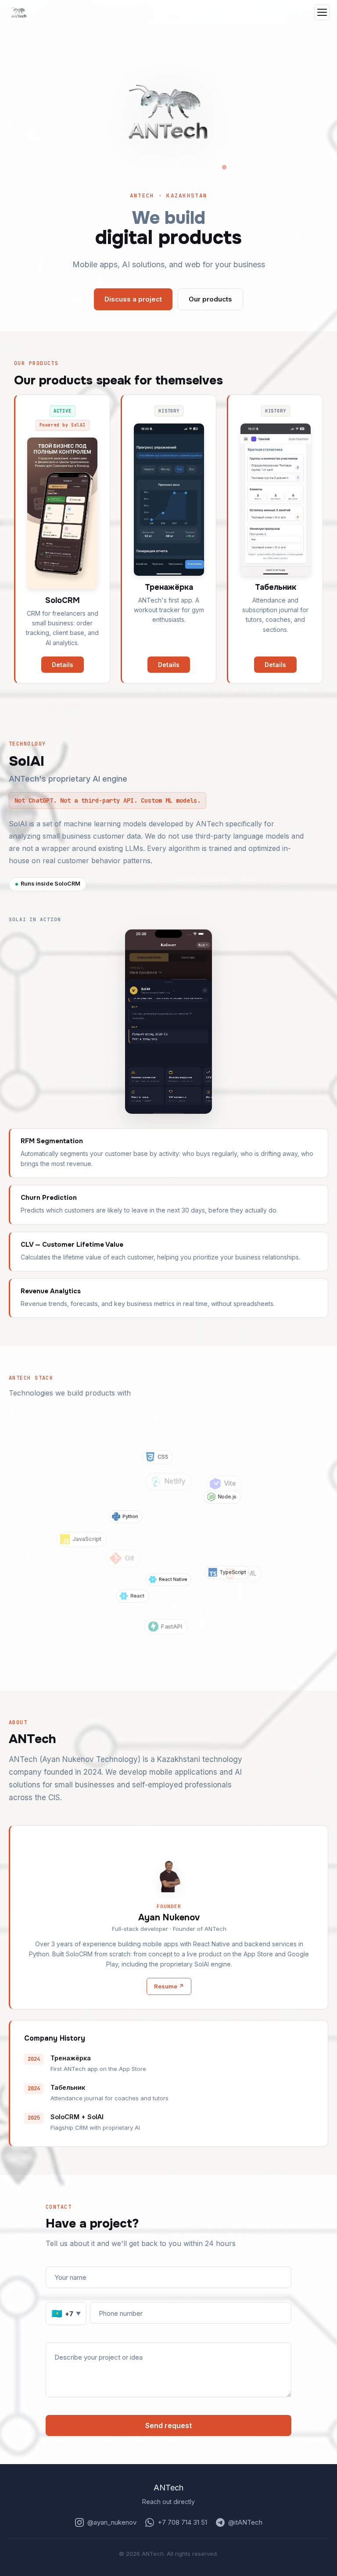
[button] (168, 111)
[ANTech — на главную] (19, 12)
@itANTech (245, 2522)
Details (63, 665)
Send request (168, 2425)
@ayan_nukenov (112, 2522)
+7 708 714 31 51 (182, 2522)
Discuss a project (133, 299)
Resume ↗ (169, 1986)
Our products (210, 299)
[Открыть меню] (322, 12)
